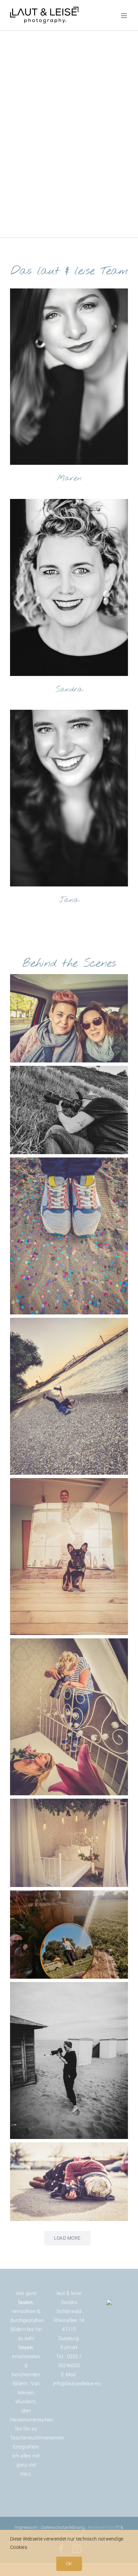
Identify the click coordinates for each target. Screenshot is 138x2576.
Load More (67, 2238)
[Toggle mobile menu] (124, 16)
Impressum (26, 2527)
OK (69, 2564)
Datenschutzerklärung (63, 2527)
